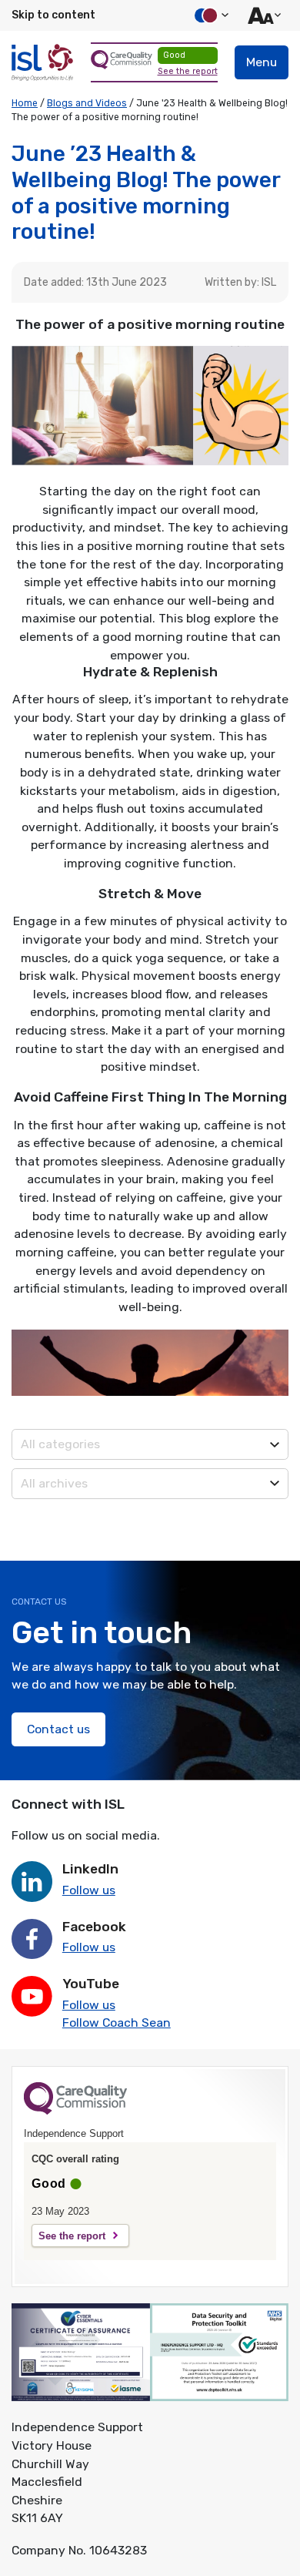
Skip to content (53, 15)
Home (25, 103)
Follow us (89, 1890)
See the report (188, 71)
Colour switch (209, 15)
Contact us (58, 1729)
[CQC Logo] (75, 2111)
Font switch (262, 15)
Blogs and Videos (87, 103)
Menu (262, 62)
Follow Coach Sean (117, 2023)
